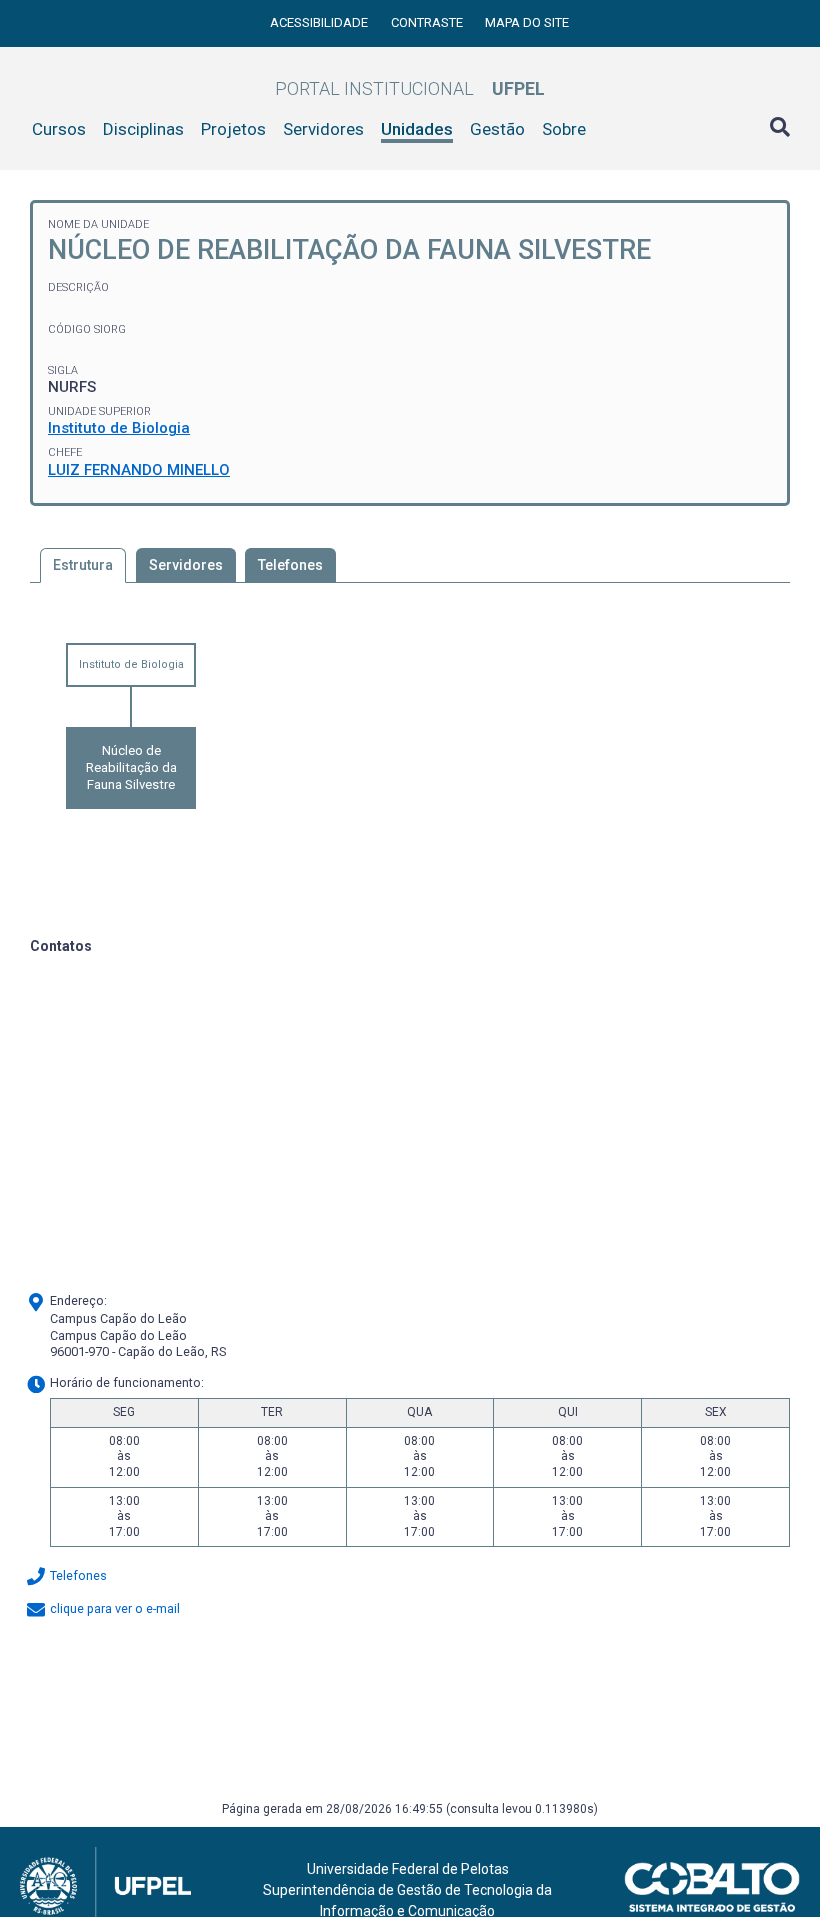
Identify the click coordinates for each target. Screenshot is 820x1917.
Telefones (290, 565)
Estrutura (83, 565)
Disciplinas (143, 129)
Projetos (233, 129)
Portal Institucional (410, 88)
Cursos (59, 129)
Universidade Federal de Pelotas (408, 1869)
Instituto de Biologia (119, 428)
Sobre (564, 129)
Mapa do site (527, 22)
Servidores (323, 129)
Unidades (417, 129)
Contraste (428, 22)
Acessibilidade (320, 22)
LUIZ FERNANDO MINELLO (139, 470)
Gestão (497, 129)
